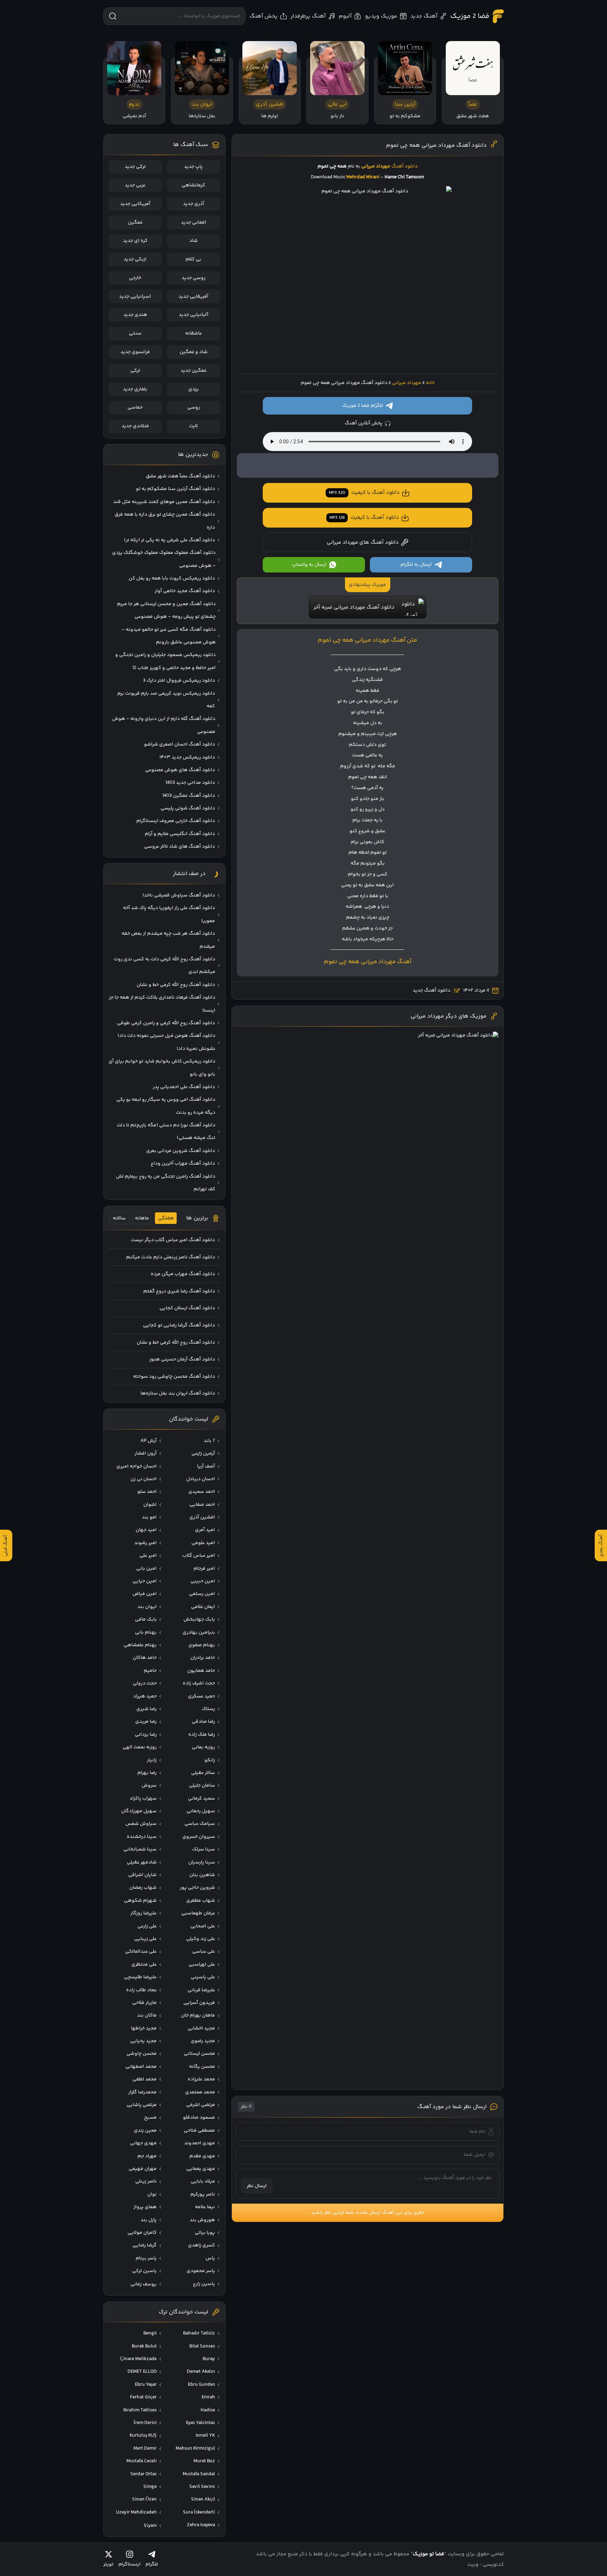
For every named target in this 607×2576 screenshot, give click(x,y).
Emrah (208, 2397)
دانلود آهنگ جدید (432, 991)
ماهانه (142, 1218)
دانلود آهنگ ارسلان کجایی (187, 1308)
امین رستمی (202, 1594)
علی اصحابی (203, 1926)
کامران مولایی (142, 2233)
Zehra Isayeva (201, 2525)
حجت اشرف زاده (199, 1683)
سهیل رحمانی (201, 1811)
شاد (194, 241)
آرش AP (149, 1441)
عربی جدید (135, 185)
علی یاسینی (203, 1977)
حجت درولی (145, 1683)
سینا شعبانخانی (140, 1849)
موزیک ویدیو (381, 16)
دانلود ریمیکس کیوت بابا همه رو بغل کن (172, 578)
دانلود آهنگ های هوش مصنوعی (180, 770)
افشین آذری (202, 1517)
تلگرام (152, 2564)
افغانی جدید (194, 223)
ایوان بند (147, 1607)
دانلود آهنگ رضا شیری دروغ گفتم (179, 1291)
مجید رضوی (203, 2041)
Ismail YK (205, 2436)
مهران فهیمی (143, 2169)
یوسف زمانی (143, 2284)
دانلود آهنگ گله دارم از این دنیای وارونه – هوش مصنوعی (164, 725)
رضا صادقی (203, 1722)
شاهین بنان (202, 1875)
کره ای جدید (135, 241)
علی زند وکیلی (201, 1939)
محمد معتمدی (200, 2092)
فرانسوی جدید (135, 352)
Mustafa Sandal (199, 2474)
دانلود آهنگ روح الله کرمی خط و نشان (176, 985)
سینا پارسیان (202, 1862)
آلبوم (345, 16)
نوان (152, 2194)
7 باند (209, 1441)
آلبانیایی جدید (194, 315)
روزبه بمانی (203, 1747)
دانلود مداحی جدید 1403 (190, 783)
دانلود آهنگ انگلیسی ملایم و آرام (180, 834)
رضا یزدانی (146, 1735)
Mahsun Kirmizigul (195, 2449)
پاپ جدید (193, 167)
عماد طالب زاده (141, 1990)
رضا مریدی (146, 1722)
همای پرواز (145, 2207)
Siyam (150, 2526)
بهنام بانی (146, 1633)
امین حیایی (145, 1581)
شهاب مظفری (201, 1901)
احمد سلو (147, 1492)
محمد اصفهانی (141, 2067)
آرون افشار (146, 1453)
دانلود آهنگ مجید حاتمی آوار (185, 591)
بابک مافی (146, 1620)
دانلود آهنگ (404, 166)
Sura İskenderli (199, 2512)
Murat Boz (204, 2461)
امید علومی (203, 1543)
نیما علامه (205, 2207)
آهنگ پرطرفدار (308, 16)
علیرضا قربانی (201, 1990)
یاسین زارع (204, 2284)
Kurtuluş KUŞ (143, 2436)
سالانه (119, 1218)
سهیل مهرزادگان (139, 1811)
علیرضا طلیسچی (140, 1977)
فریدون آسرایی (199, 2003)
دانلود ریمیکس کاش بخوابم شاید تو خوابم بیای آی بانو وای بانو (162, 1068)
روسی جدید (194, 278)
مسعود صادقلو (199, 2118)
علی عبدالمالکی (141, 1952)
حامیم (150, 1671)
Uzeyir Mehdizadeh (136, 2512)
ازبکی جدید (135, 259)
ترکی (135, 371)
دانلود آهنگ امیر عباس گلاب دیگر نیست (173, 1240)
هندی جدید (135, 315)
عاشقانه (194, 333)
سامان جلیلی (202, 1786)
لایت (193, 426)
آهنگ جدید (424, 16)
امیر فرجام (204, 1569)
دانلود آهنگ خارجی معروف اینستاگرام (176, 821)
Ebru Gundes (201, 2385)
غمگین (135, 223)
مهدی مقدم (202, 2156)
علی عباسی (204, 1952)
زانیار (152, 1760)
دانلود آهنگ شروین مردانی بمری (181, 1151)
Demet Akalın (201, 2372)
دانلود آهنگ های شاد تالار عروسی (180, 847)
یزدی (194, 389)
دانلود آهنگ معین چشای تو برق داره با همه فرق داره (165, 521)
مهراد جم (147, 2156)
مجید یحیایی (143, 2041)
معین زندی (145, 2131)
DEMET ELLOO (142, 2372)
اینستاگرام (129, 2564)
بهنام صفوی (202, 1645)
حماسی (135, 408)
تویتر (108, 2564)
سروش (149, 1786)
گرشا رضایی (145, 2245)
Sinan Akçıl (203, 2499)
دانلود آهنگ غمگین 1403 (189, 796)
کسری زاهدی (201, 2245)
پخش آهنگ (263, 16)
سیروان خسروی (199, 1837)
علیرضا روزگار (143, 1913)
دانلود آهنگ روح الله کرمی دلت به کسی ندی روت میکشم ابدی (165, 966)
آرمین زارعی (203, 1453)
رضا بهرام (147, 1773)
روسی (194, 408)
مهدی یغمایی (201, 2169)
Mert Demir (145, 2449)
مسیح (150, 2118)
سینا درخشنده (142, 1837)
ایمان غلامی (203, 1607)
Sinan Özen (144, 2499)
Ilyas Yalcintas (200, 2423)
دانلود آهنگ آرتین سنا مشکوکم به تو (175, 489)
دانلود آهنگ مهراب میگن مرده (183, 1274)
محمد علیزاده (201, 2079)
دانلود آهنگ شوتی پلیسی (188, 808)
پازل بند (149, 2220)
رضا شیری (146, 1709)
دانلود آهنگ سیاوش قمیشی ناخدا (179, 895)
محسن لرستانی (199, 2054)
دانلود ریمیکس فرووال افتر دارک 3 (179, 681)
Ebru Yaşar (146, 2385)
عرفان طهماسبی (198, 1913)
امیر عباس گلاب (199, 1556)
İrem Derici (145, 2423)
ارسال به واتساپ (309, 565)
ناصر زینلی (146, 2181)
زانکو (210, 1760)
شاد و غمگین (194, 352)
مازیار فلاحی (144, 2003)
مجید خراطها (144, 2028)
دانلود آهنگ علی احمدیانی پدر (184, 1087)
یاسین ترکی (144, 2271)
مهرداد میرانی (407, 383)
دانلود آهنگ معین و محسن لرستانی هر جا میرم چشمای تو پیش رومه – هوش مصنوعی (166, 610)
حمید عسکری (201, 1696)
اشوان (150, 1505)
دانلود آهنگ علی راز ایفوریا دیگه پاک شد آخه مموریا (169, 914)
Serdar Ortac (143, 2474)
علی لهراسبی (202, 1965)
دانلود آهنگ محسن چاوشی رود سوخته (174, 1377)
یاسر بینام (146, 2258)
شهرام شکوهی (140, 1901)
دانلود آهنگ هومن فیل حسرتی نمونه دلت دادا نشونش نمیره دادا (167, 1042)
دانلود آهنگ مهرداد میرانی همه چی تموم (436, 145)
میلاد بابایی (203, 2181)
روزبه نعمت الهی (140, 1747)
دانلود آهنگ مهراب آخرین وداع (183, 1164)
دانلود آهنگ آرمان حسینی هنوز (182, 1359)
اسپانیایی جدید (135, 297)
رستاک (208, 1709)
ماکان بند (147, 2015)
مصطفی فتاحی (199, 2131)
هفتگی (166, 1218)
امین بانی (146, 1569)
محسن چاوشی (142, 2054)
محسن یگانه (202, 2067)
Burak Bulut (144, 2346)
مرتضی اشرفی (201, 2105)
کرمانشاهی (193, 185)
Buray (209, 2359)
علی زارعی (147, 1926)
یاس (210, 2258)
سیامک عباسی (200, 1824)
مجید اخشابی (201, 2028)
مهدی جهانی (143, 2143)
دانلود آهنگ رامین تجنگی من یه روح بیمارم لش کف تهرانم (166, 1183)
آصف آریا (206, 1466)
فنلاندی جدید (135, 426)
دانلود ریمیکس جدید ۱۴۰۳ (187, 757)
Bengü (150, 2333)
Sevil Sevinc (202, 2487)
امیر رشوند (145, 1543)
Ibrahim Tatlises (140, 2410)
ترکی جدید (135, 167)
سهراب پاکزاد (143, 1799)
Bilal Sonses (202, 2346)
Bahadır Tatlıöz (199, 2333)
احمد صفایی (202, 1505)
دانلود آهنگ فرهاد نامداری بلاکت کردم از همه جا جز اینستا (162, 1004)
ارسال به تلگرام (416, 565)
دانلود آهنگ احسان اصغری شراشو (180, 744)
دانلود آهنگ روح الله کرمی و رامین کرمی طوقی (166, 1023)
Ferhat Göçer (143, 2397)
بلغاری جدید (135, 389)
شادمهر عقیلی (142, 1862)
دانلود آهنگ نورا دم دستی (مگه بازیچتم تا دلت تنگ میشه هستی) (166, 1132)
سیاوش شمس (141, 1824)
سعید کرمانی (201, 1799)
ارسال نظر (257, 2186)
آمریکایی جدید (135, 204)
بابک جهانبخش (199, 1620)
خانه (430, 383)
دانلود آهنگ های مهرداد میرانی (363, 542)
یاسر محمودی (201, 2271)
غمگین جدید (194, 371)
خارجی (135, 278)
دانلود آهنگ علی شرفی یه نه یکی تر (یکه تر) (169, 540)
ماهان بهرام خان (198, 2015)
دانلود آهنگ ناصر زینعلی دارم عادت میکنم (171, 1257)
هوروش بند (202, 2220)
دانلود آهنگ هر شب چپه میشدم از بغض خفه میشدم (168, 940)
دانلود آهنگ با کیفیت (364, 493)
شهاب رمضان (143, 1888)
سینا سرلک (204, 1849)
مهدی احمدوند (200, 2143)
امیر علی (148, 1556)
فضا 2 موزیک (470, 16)
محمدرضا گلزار (142, 2092)
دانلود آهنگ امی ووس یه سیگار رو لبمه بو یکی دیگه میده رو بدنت (166, 1106)
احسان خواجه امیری (136, 1466)
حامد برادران (203, 1658)
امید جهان (146, 1530)
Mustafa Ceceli (142, 2461)
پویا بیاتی (205, 2233)
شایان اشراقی (142, 1875)
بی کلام (193, 259)
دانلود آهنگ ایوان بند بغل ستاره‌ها (178, 1393)
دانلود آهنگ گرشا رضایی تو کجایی (179, 1325)
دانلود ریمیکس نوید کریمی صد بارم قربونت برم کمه (166, 700)
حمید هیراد (145, 1696)
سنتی (135, 333)
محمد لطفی (145, 2079)
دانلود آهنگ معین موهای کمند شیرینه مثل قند (164, 502)
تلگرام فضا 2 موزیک (363, 406)
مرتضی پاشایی (142, 2105)
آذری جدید (194, 204)
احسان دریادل (201, 1479)
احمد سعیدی (202, 1492)
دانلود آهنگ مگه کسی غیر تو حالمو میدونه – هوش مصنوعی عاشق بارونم (169, 636)
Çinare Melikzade (138, 2359)
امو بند (149, 1517)
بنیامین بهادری (199, 1633)
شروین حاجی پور (197, 1888)
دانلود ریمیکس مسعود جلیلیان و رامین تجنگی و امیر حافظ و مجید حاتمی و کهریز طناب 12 (165, 661)
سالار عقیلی (203, 1773)
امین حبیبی (203, 1581)
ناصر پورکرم (203, 2194)
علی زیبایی (145, 1939)
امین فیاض (145, 1594)
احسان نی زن (143, 1479)
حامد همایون (201, 1671)
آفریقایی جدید (193, 297)
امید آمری (205, 1530)
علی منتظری (144, 1965)
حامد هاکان (145, 1658)
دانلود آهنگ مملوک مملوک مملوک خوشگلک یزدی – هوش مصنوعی (164, 559)
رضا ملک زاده (202, 1735)
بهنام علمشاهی (140, 1645)
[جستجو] (113, 16)
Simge (150, 2487)
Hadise (208, 2410)
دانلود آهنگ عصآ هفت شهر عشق (180, 476)
